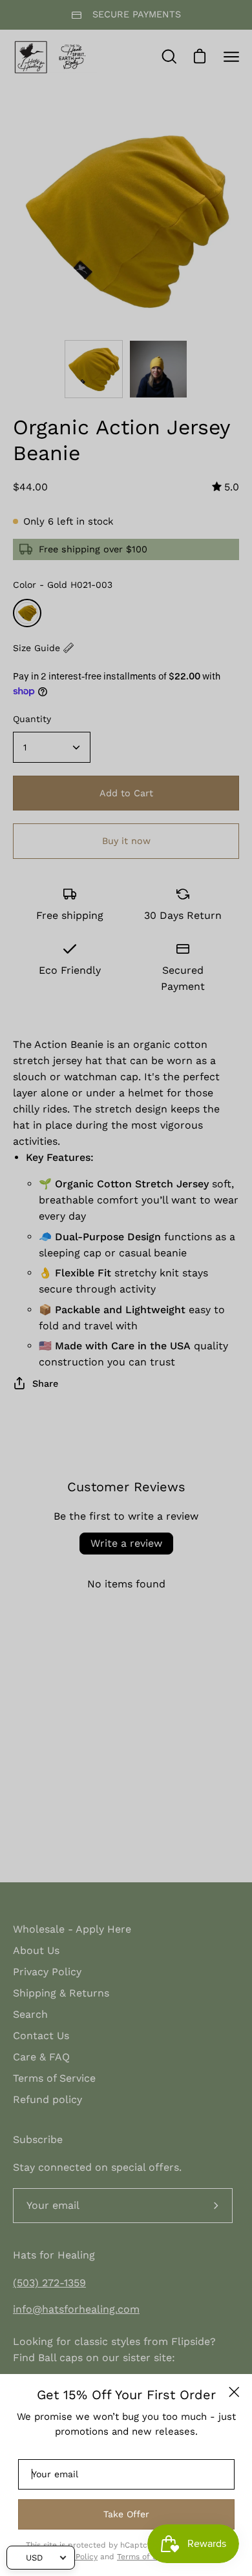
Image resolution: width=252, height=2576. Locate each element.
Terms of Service (149, 2557)
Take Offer (126, 2514)
